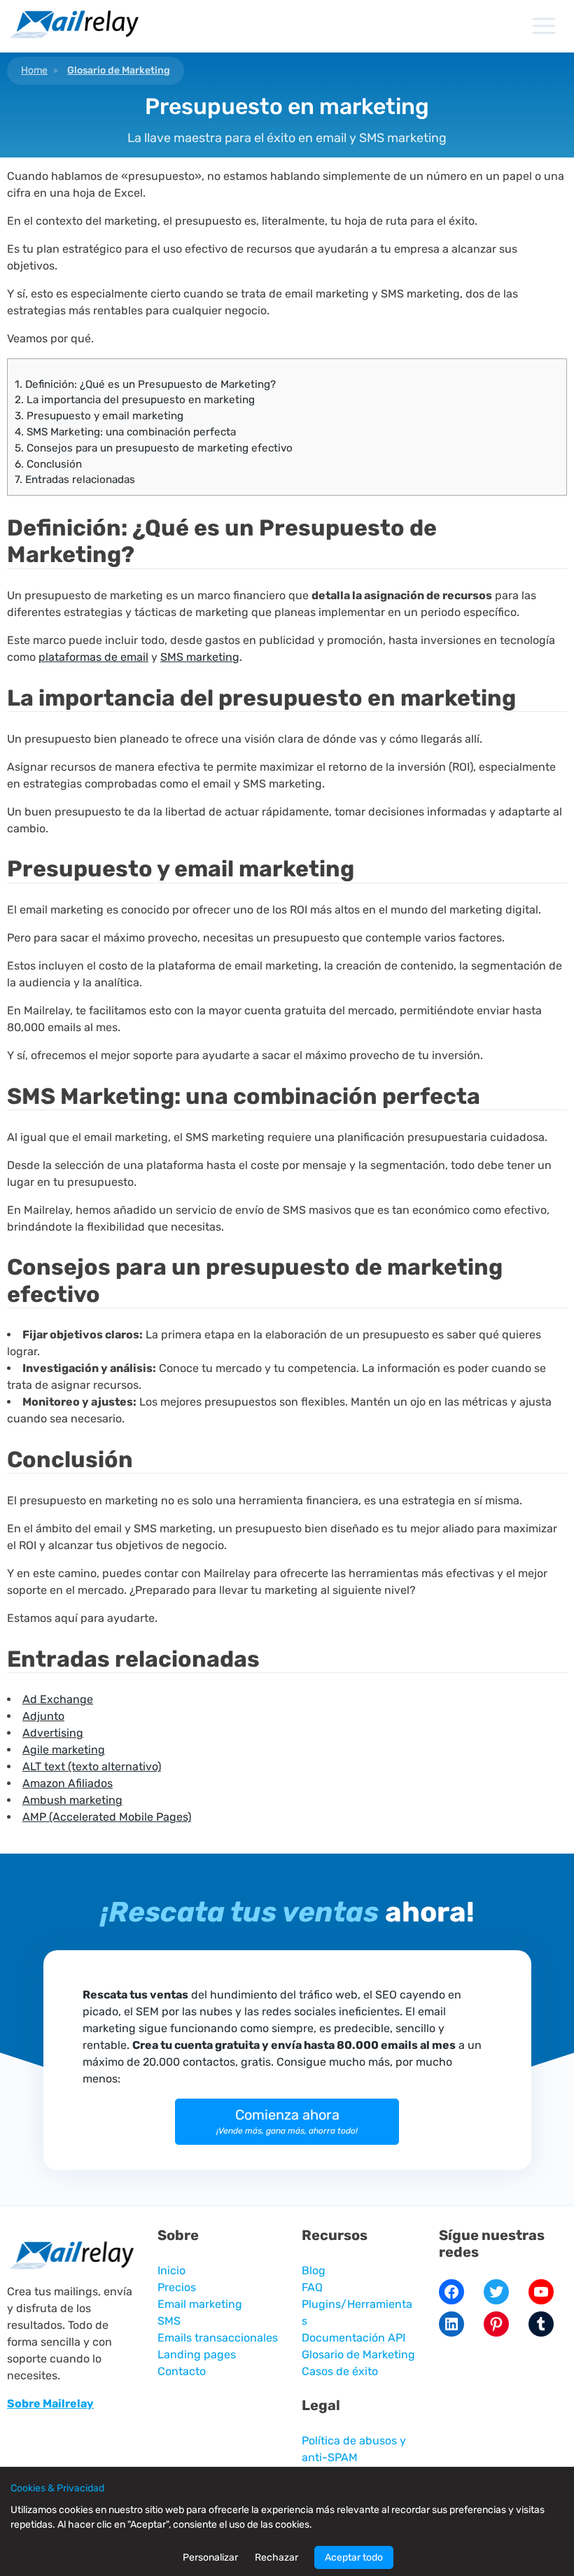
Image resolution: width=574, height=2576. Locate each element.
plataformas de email (93, 657)
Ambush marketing (72, 1800)
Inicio (171, 2270)
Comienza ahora (287, 2121)
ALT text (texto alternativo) (92, 1766)
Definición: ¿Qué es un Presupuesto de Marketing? (145, 384)
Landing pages (197, 2354)
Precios (177, 2287)
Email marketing (200, 2304)
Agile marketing (64, 1750)
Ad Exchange (58, 1699)
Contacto (182, 2371)
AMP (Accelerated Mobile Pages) (107, 1817)
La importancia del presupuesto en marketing (135, 400)
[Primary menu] (544, 26)
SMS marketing (200, 657)
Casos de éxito (340, 2371)
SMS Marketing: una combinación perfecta (125, 432)
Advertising (53, 1733)
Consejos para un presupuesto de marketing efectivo (154, 448)
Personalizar (210, 2557)
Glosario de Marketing (119, 70)
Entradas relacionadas (75, 479)
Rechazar (276, 2557)
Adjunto (43, 1716)
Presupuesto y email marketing (99, 416)
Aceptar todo (354, 2557)
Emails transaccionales (218, 2338)
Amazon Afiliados (68, 1783)
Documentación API (353, 2338)
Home (34, 70)
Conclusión (48, 464)
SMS (169, 2321)
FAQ (312, 2287)
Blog (314, 2270)
